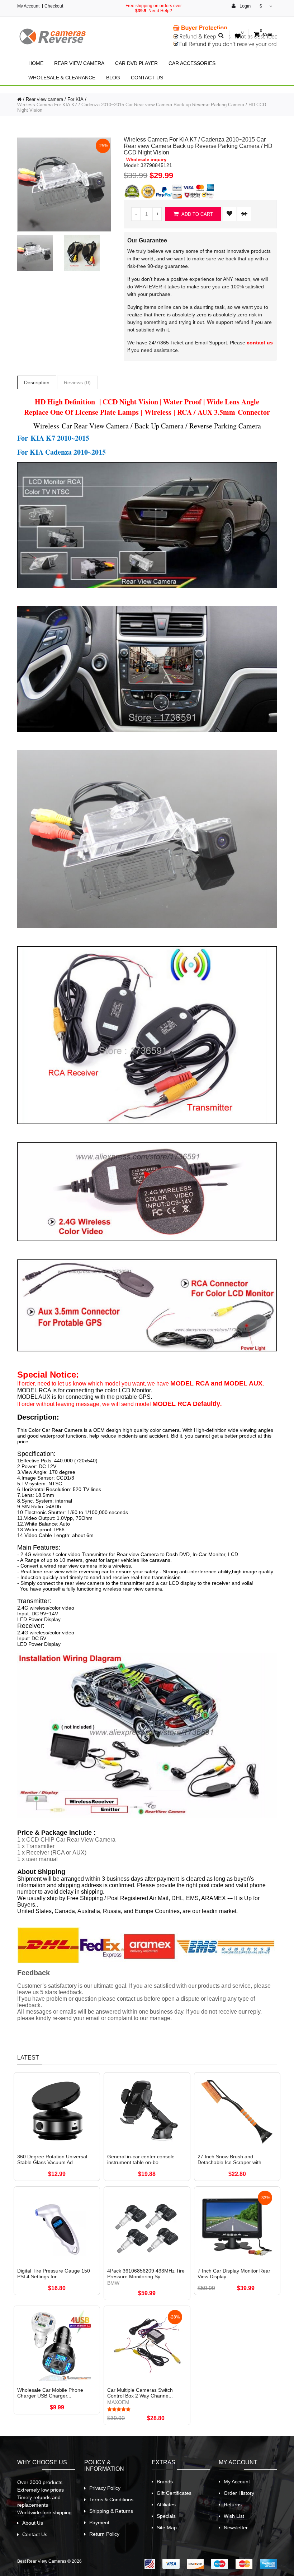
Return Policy (104, 2534)
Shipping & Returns (111, 2511)
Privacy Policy (105, 2488)
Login (244, 6)
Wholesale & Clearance (62, 78)
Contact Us (147, 78)
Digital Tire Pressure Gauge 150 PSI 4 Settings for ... (54, 2274)
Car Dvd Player (136, 63)
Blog (113, 78)
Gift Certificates (174, 2493)
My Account (28, 6)
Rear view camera (79, 63)
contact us (260, 343)
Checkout (54, 6)
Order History (239, 2493)
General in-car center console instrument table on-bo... (141, 2159)
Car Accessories (192, 63)
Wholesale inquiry (146, 160)
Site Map (167, 2528)
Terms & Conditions (111, 2500)
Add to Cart (197, 214)
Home (36, 63)
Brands (165, 2482)
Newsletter (236, 2528)
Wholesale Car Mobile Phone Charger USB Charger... (50, 2393)
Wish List (234, 2516)
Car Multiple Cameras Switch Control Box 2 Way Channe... (140, 2393)
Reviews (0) (77, 382)
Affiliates (166, 2505)
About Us (33, 2523)
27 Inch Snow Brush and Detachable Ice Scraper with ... (232, 2159)
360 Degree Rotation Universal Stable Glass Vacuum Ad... (52, 2159)
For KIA (75, 99)
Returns (233, 2505)
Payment (99, 2522)
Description (37, 382)
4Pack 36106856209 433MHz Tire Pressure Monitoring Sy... (146, 2274)
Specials (166, 2516)
